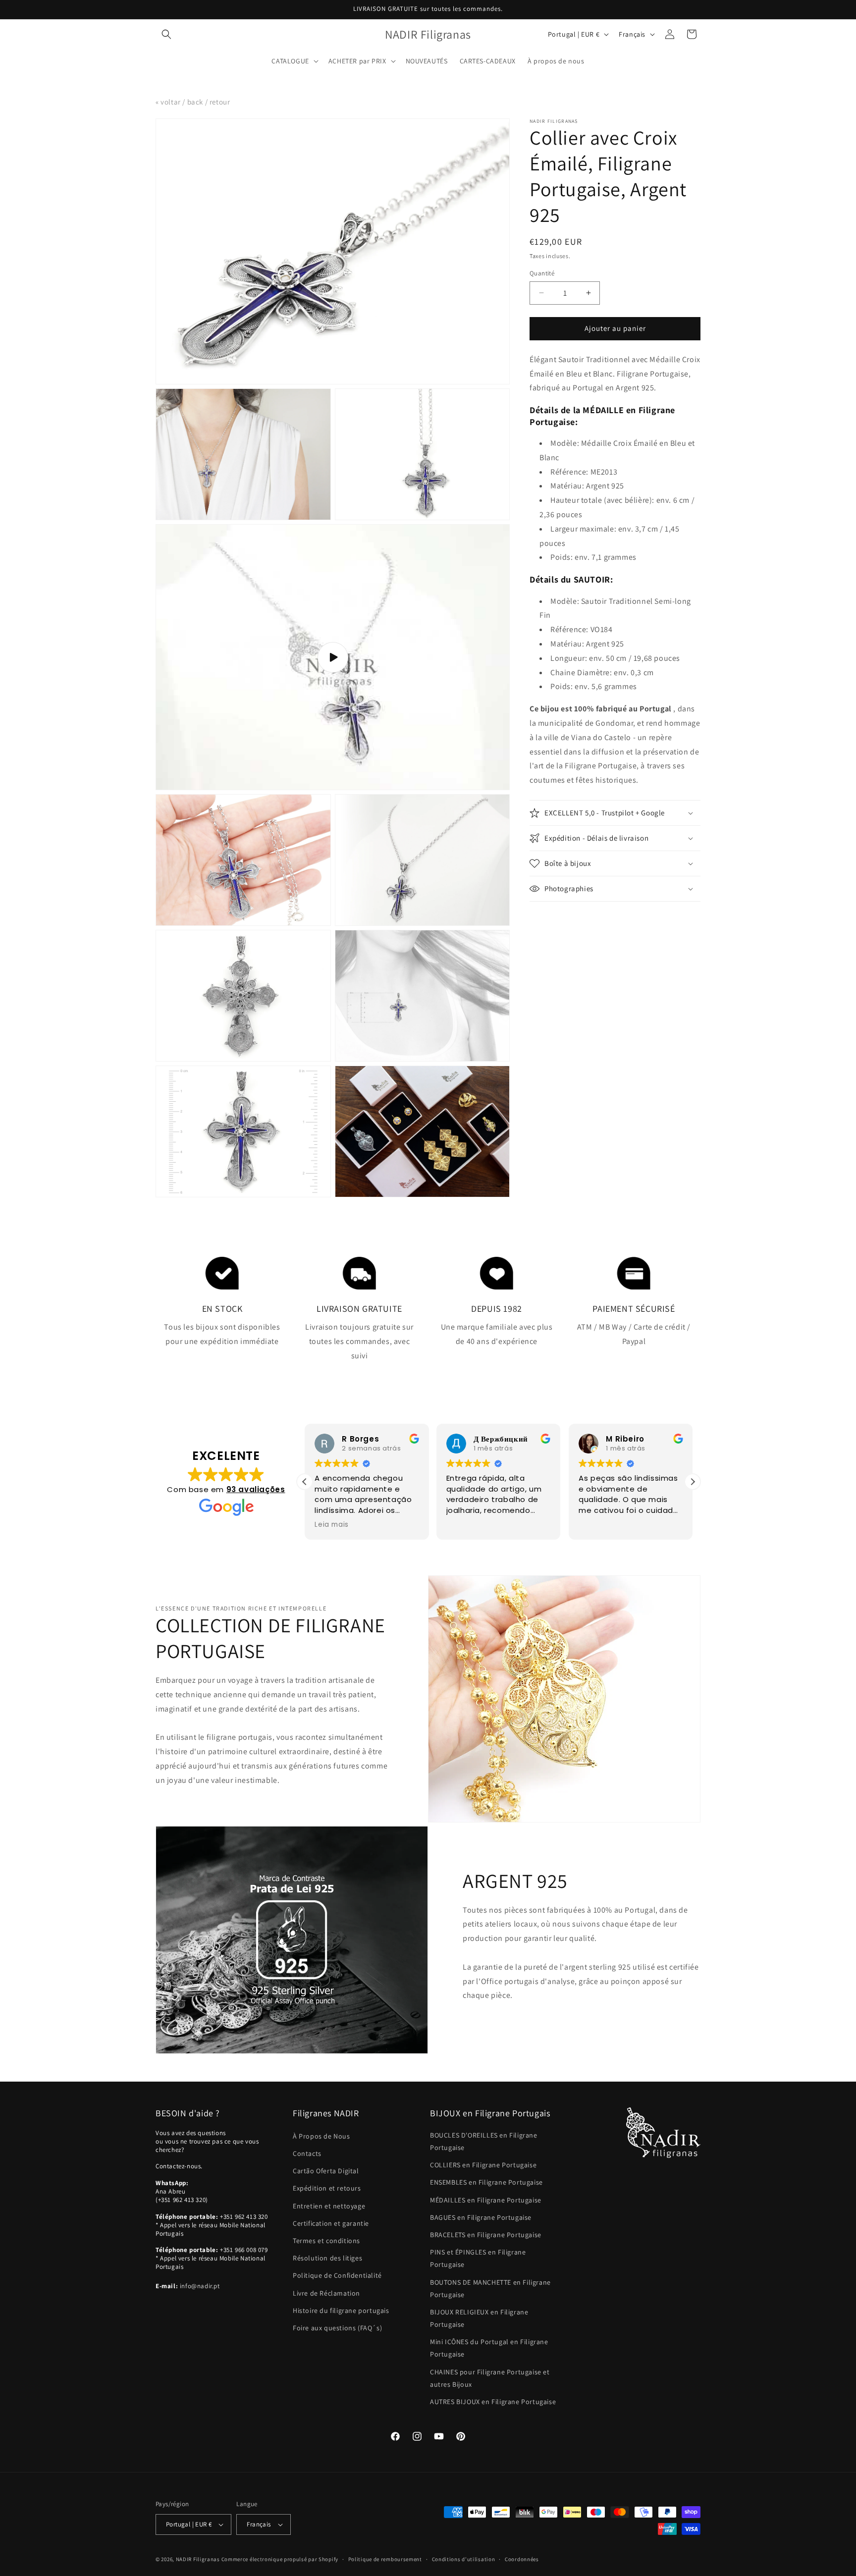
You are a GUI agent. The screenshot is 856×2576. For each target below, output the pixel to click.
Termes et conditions (326, 2241)
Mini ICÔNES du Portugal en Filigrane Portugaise (489, 2348)
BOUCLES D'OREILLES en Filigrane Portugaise (484, 2141)
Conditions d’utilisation (464, 2559)
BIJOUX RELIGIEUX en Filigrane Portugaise (479, 2318)
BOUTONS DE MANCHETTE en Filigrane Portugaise (490, 2288)
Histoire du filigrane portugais (341, 2310)
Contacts (307, 2153)
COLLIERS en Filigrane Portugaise (483, 2165)
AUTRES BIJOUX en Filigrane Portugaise (493, 2402)
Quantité (542, 273)
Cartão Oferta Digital (326, 2171)
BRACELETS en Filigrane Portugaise (486, 2235)
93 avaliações (256, 1489)
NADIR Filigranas (199, 2559)
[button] (166, 34)
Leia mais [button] (331, 1525)
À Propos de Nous (321, 2136)
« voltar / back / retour (193, 102)
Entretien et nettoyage (329, 2206)
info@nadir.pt (200, 2286)
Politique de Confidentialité (337, 2275)
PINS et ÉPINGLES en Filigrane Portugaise (478, 2258)
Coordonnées (522, 2559)
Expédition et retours (327, 2188)
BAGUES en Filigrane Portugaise (481, 2217)
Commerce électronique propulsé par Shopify (280, 2559)
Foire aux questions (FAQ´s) (337, 2328)
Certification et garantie (331, 2223)
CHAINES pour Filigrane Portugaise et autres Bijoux (490, 2378)
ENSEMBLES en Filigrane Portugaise (486, 2182)
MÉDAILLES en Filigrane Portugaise (486, 2200)
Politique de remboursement (385, 2559)
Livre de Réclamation (326, 2293)
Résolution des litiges (327, 2258)
